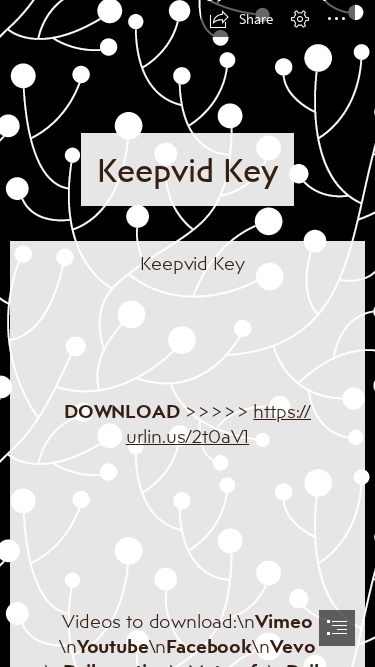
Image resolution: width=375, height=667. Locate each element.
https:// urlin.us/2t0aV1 (218, 423)
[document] (187, 333)
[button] (241, 19)
